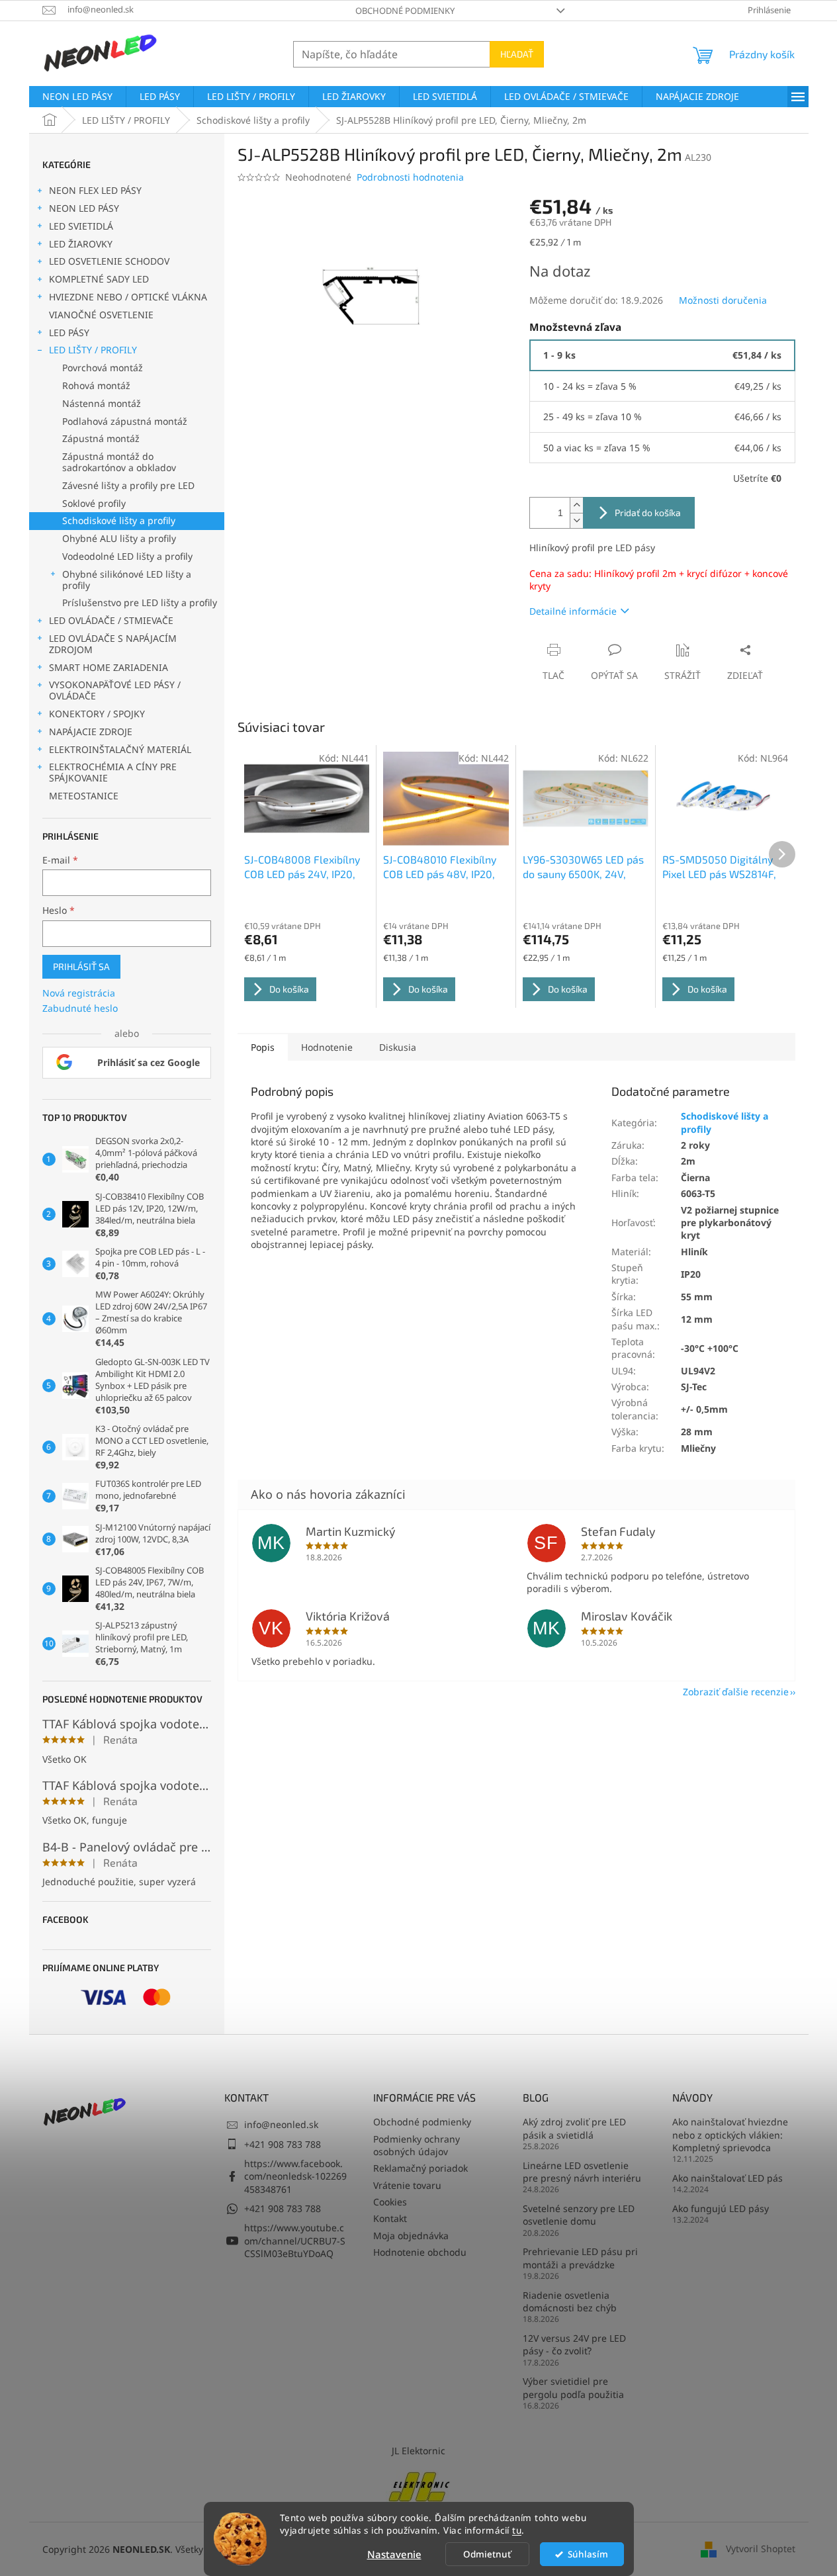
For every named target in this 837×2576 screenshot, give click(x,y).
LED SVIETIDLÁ (81, 226)
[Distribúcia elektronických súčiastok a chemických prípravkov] (419, 2485)
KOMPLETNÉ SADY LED (99, 279)
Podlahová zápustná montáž (125, 421)
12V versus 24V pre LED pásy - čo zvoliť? (574, 2344)
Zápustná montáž (101, 438)
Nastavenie (394, 2554)
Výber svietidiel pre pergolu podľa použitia (573, 2387)
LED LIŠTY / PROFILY (93, 350)
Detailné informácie (573, 611)
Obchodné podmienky (405, 11)
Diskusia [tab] (398, 1047)
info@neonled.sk (281, 2124)
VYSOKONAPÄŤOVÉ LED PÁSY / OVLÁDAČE (115, 690)
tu (517, 2530)
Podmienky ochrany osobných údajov (417, 2145)
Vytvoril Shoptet (761, 2548)
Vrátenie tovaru (407, 2185)
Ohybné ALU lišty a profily (119, 538)
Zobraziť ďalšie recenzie (736, 1692)
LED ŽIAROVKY (81, 244)
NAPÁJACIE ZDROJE (91, 732)
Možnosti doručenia (723, 300)
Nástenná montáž (102, 403)
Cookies (390, 2202)
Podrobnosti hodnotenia (410, 177)
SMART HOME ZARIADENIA (109, 667)
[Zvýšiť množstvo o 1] (576, 505)
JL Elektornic (418, 2451)
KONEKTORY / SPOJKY (97, 714)
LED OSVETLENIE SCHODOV (109, 261)
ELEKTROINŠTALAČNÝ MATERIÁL (120, 749)
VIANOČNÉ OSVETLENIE (101, 315)
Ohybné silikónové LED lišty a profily (127, 580)
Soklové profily (94, 503)
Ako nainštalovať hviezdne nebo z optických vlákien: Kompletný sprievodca (730, 2135)
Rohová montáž (96, 385)
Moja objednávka (411, 2236)
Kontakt (390, 2218)
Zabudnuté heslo (80, 1008)
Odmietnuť (487, 2554)
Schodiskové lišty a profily (119, 520)
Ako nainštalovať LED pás (727, 2178)
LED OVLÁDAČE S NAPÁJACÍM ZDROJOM (113, 644)
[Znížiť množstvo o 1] (576, 520)
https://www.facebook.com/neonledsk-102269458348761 (295, 2176)
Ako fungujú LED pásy (721, 2208)
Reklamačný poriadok (420, 2168)
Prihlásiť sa (81, 966)
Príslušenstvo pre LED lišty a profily (140, 602)
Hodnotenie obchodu (420, 2252)
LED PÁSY (69, 333)
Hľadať (517, 54)
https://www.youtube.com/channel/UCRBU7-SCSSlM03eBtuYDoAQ (295, 2241)
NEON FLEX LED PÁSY (95, 190)
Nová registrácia (79, 993)
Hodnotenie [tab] (327, 1047)
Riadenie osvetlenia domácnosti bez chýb (570, 2301)
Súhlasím (588, 2554)
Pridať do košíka (648, 512)
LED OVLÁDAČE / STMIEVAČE (111, 620)
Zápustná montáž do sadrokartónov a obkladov (119, 462)
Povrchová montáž (103, 368)
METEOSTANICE (84, 796)
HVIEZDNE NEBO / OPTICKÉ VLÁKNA (128, 297)
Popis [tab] (263, 1047)
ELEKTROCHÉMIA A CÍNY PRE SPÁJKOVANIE (113, 772)
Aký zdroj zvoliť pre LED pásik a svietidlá (574, 2128)
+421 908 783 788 (283, 2144)
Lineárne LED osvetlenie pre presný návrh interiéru (582, 2172)
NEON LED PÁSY (84, 208)
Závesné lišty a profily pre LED (128, 485)
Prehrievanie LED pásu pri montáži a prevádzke (580, 2258)
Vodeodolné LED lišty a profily (127, 556)
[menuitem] (77, 97)
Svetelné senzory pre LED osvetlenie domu (579, 2215)
